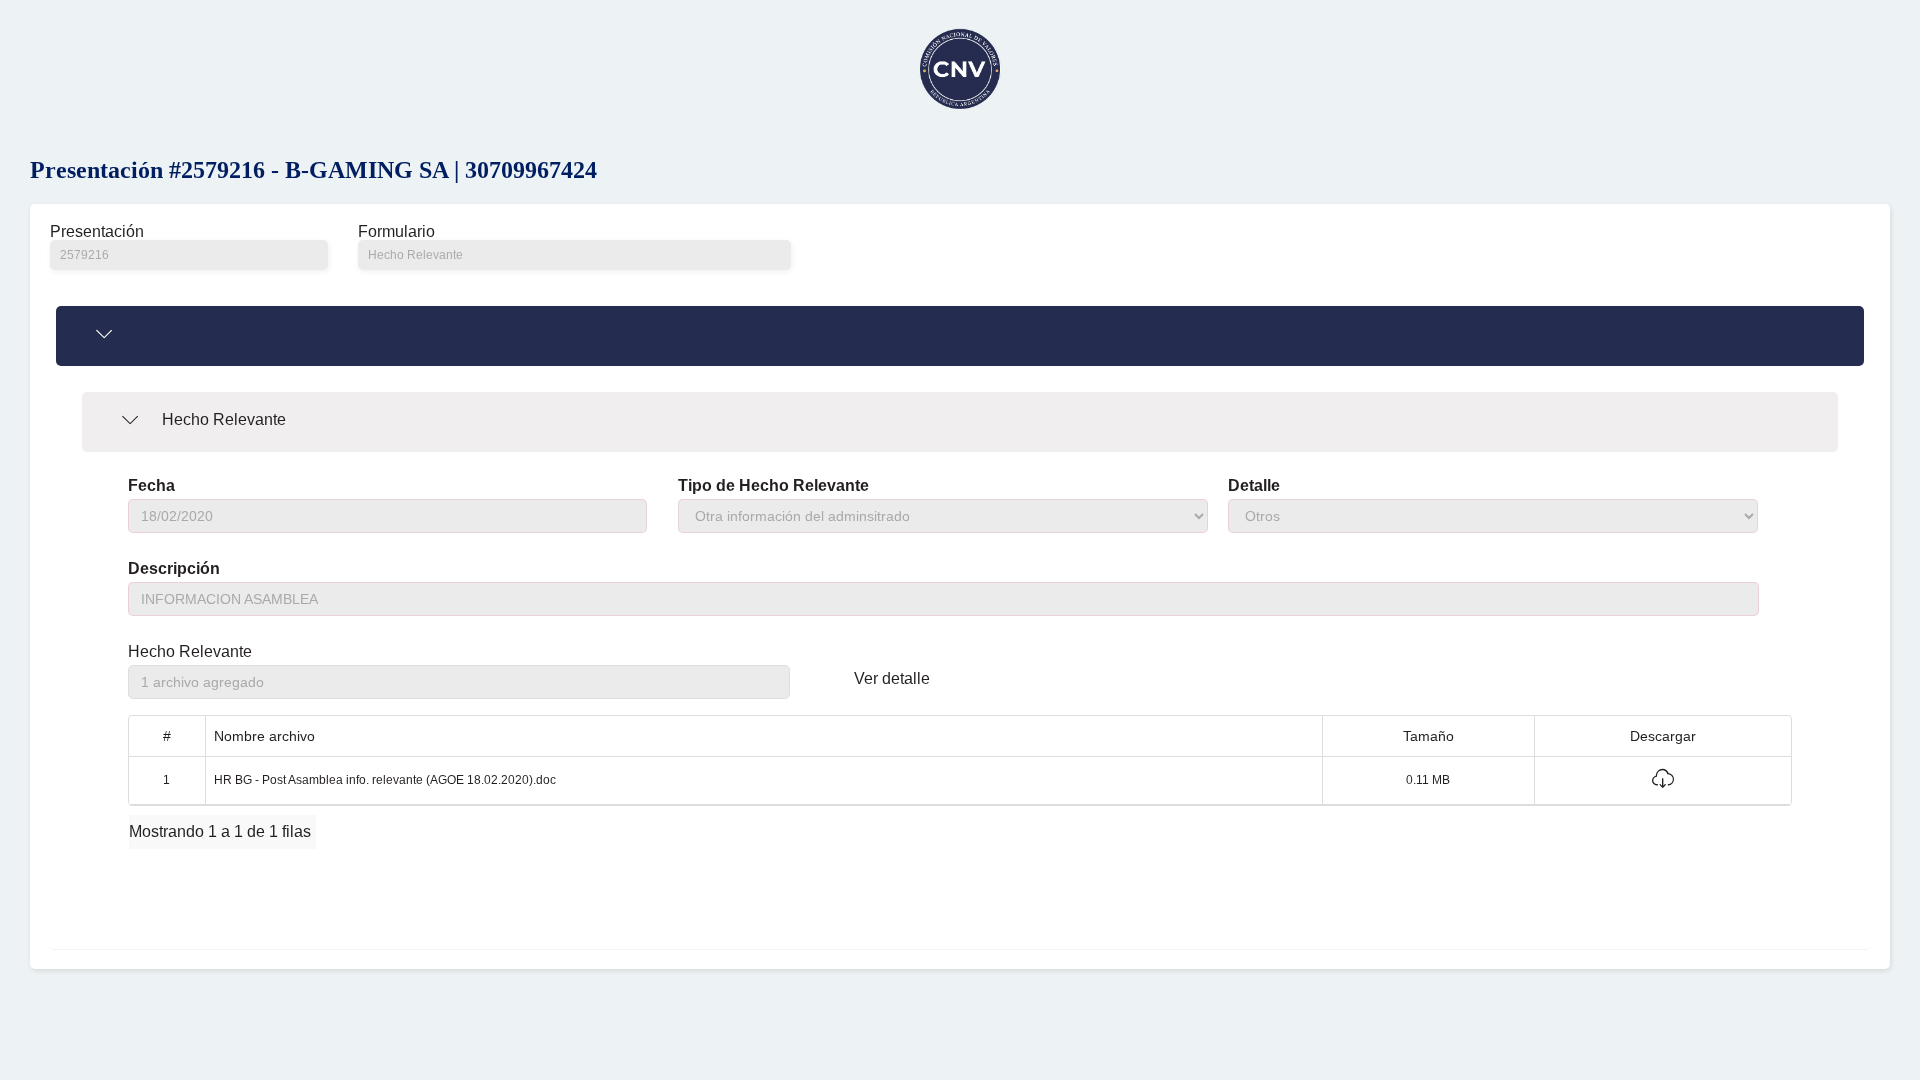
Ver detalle (892, 679)
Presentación (97, 232)
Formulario (396, 232)
